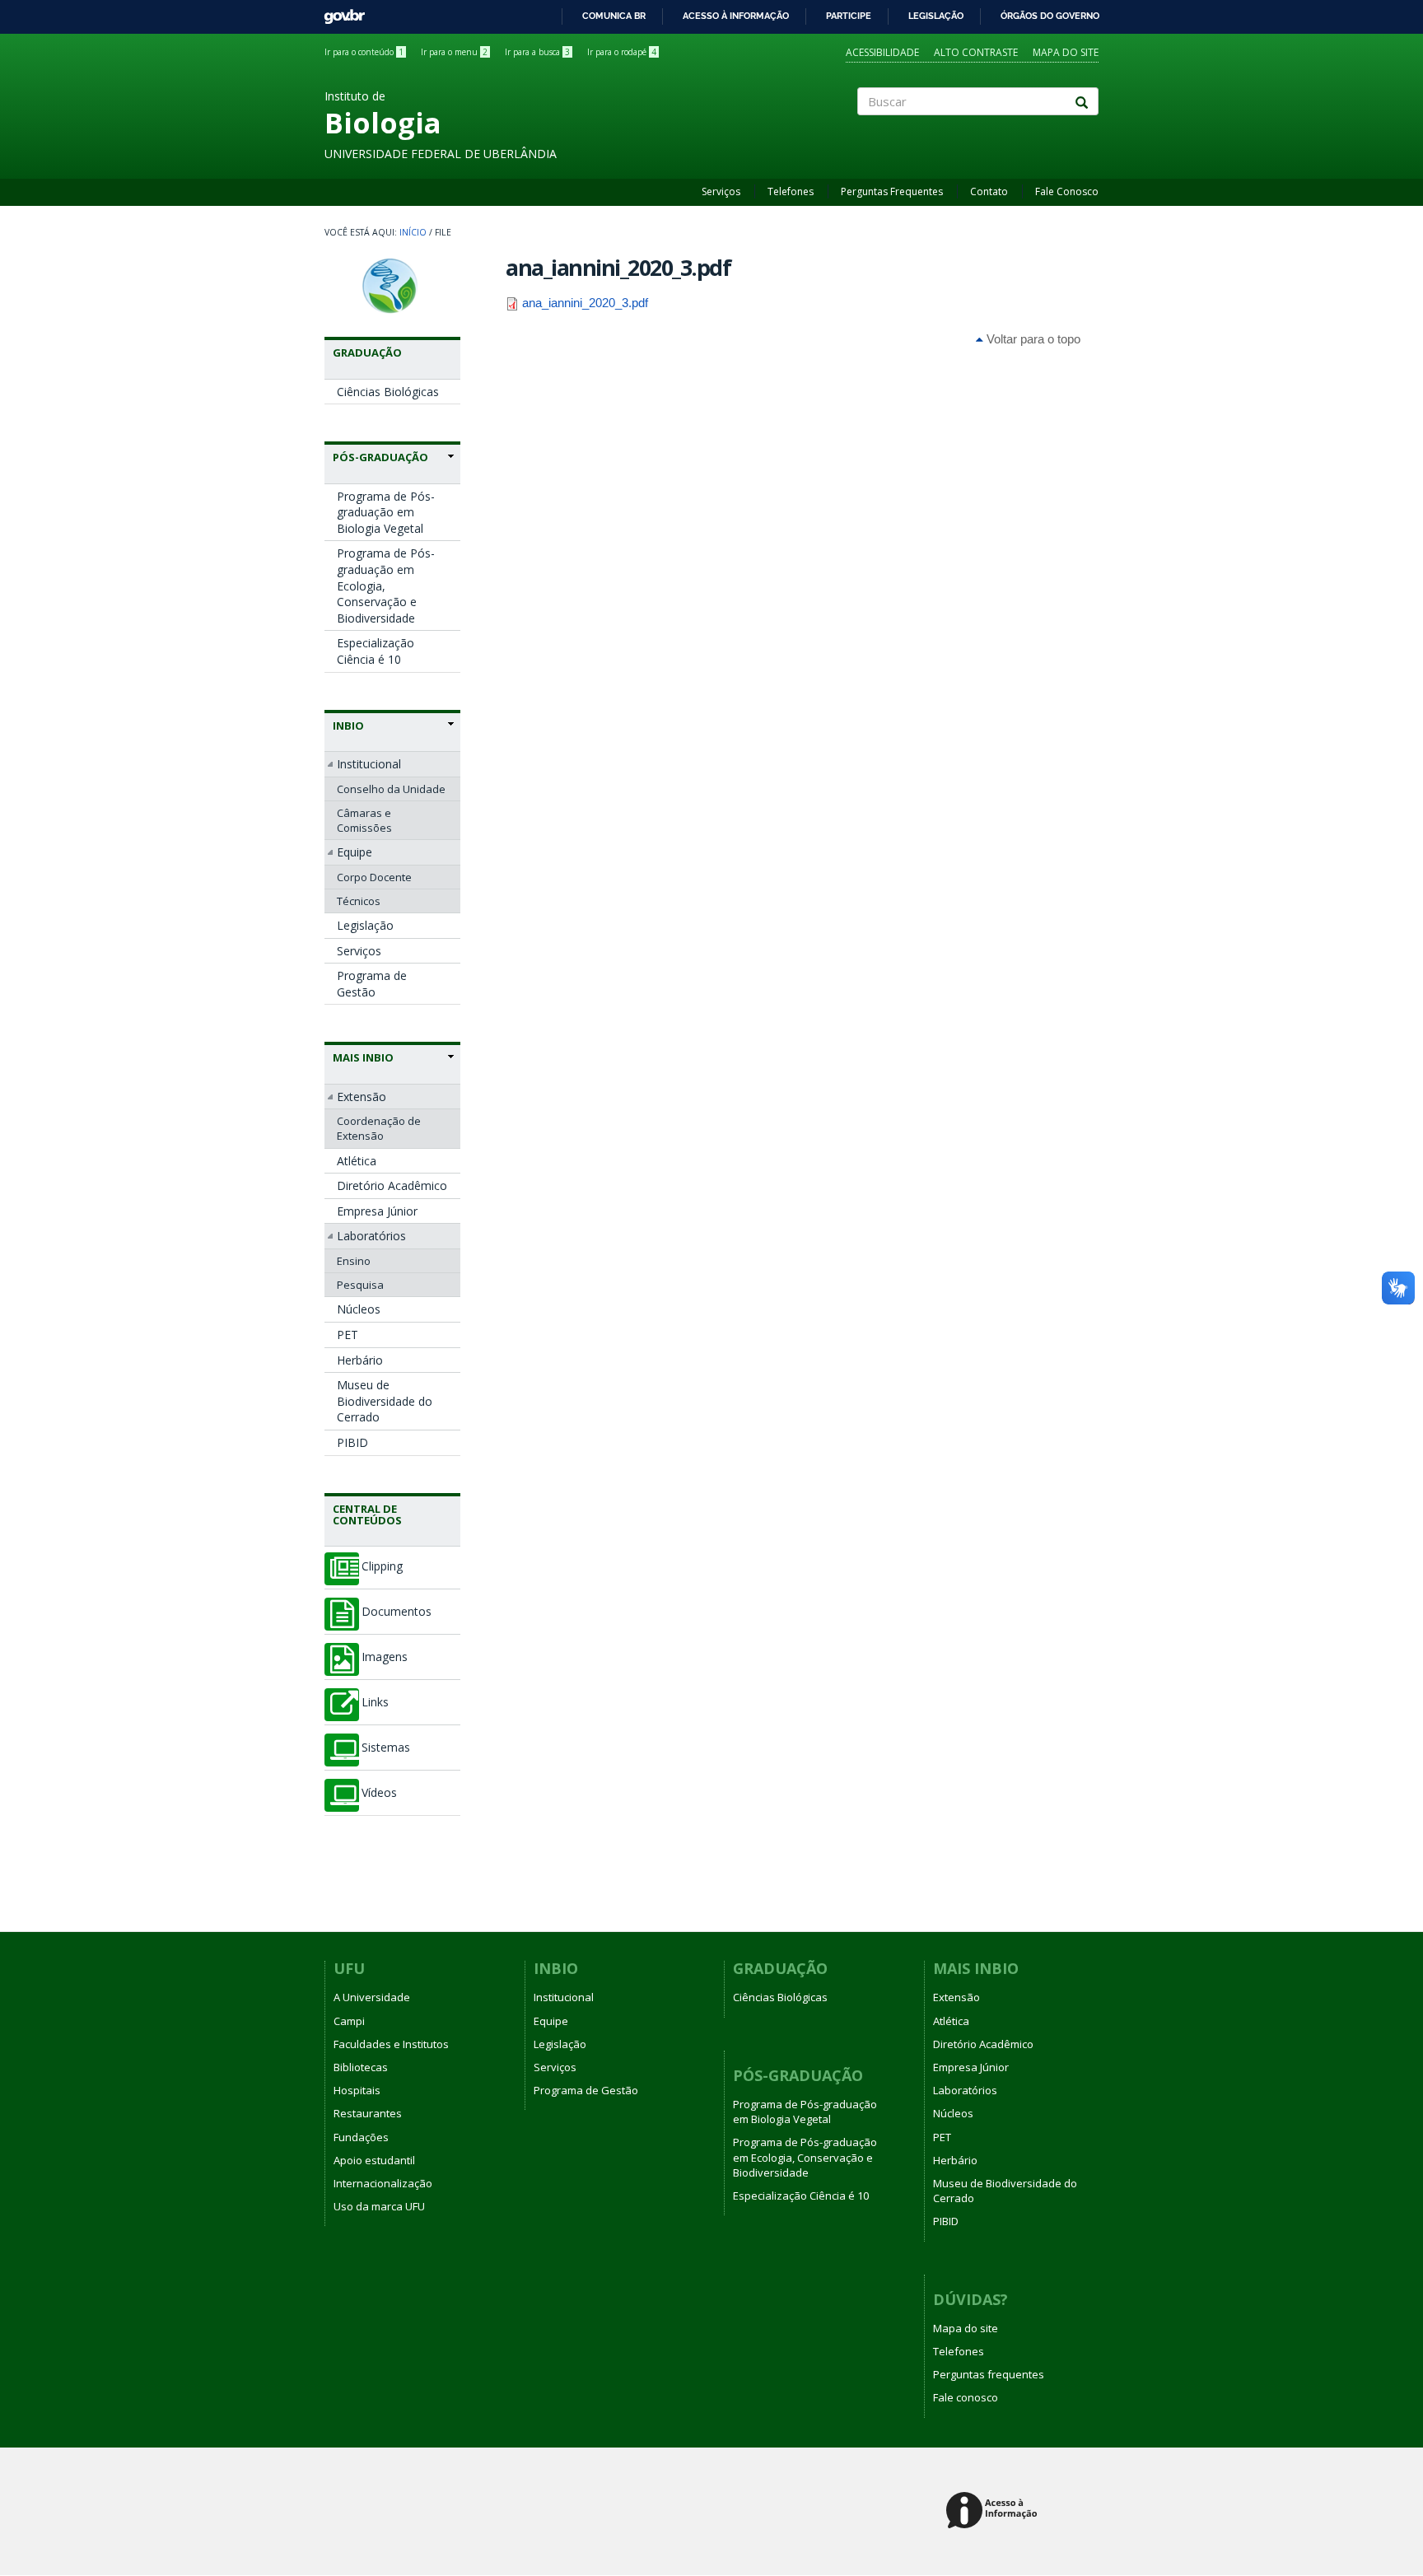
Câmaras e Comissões (364, 820)
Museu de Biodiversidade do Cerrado (385, 1401)
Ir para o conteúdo (364, 52)
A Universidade (372, 1997)
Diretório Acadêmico (392, 1185)
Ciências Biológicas (388, 392)
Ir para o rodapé (622, 52)
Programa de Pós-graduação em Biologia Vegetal (386, 512)
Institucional (369, 764)
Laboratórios (371, 1236)
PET (348, 1335)
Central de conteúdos (367, 1514)
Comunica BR (614, 16)
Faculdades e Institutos (391, 2044)
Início (413, 232)
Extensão (362, 1097)
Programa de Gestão (372, 984)
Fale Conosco (1067, 191)
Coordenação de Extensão (379, 1128)
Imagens (385, 1657)
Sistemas (386, 1748)
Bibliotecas (361, 2067)
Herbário (360, 1360)
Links (375, 1702)
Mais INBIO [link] (363, 1057)
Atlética (357, 1161)
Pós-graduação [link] (380, 457)
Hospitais (357, 2090)
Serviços (721, 191)
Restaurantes (368, 2113)
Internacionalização (383, 2183)
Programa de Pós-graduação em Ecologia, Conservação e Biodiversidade (386, 585)
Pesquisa (360, 1285)
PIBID (352, 1442)
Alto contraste (976, 52)
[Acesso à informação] (994, 2511)
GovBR (339, 12)
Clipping (382, 1566)
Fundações (361, 2137)
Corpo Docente (374, 877)
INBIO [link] (348, 726)
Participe (849, 16)
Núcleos (359, 1309)
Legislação (936, 16)
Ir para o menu (454, 52)
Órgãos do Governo (1050, 16)
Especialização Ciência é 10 (376, 651)
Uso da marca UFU (379, 2206)
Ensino (354, 1261)
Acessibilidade (882, 52)
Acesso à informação (736, 16)
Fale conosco (966, 2397)
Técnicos (359, 901)
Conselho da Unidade (391, 789)
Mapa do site (1066, 52)
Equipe (355, 852)
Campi (349, 2021)
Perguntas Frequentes (892, 191)
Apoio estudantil (374, 2160)
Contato (989, 191)
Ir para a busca (537, 52)
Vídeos (379, 1793)
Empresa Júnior (377, 1211)
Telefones (791, 191)
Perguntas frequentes (989, 2374)
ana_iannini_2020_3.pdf (585, 303)
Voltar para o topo (1032, 339)
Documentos (397, 1612)
